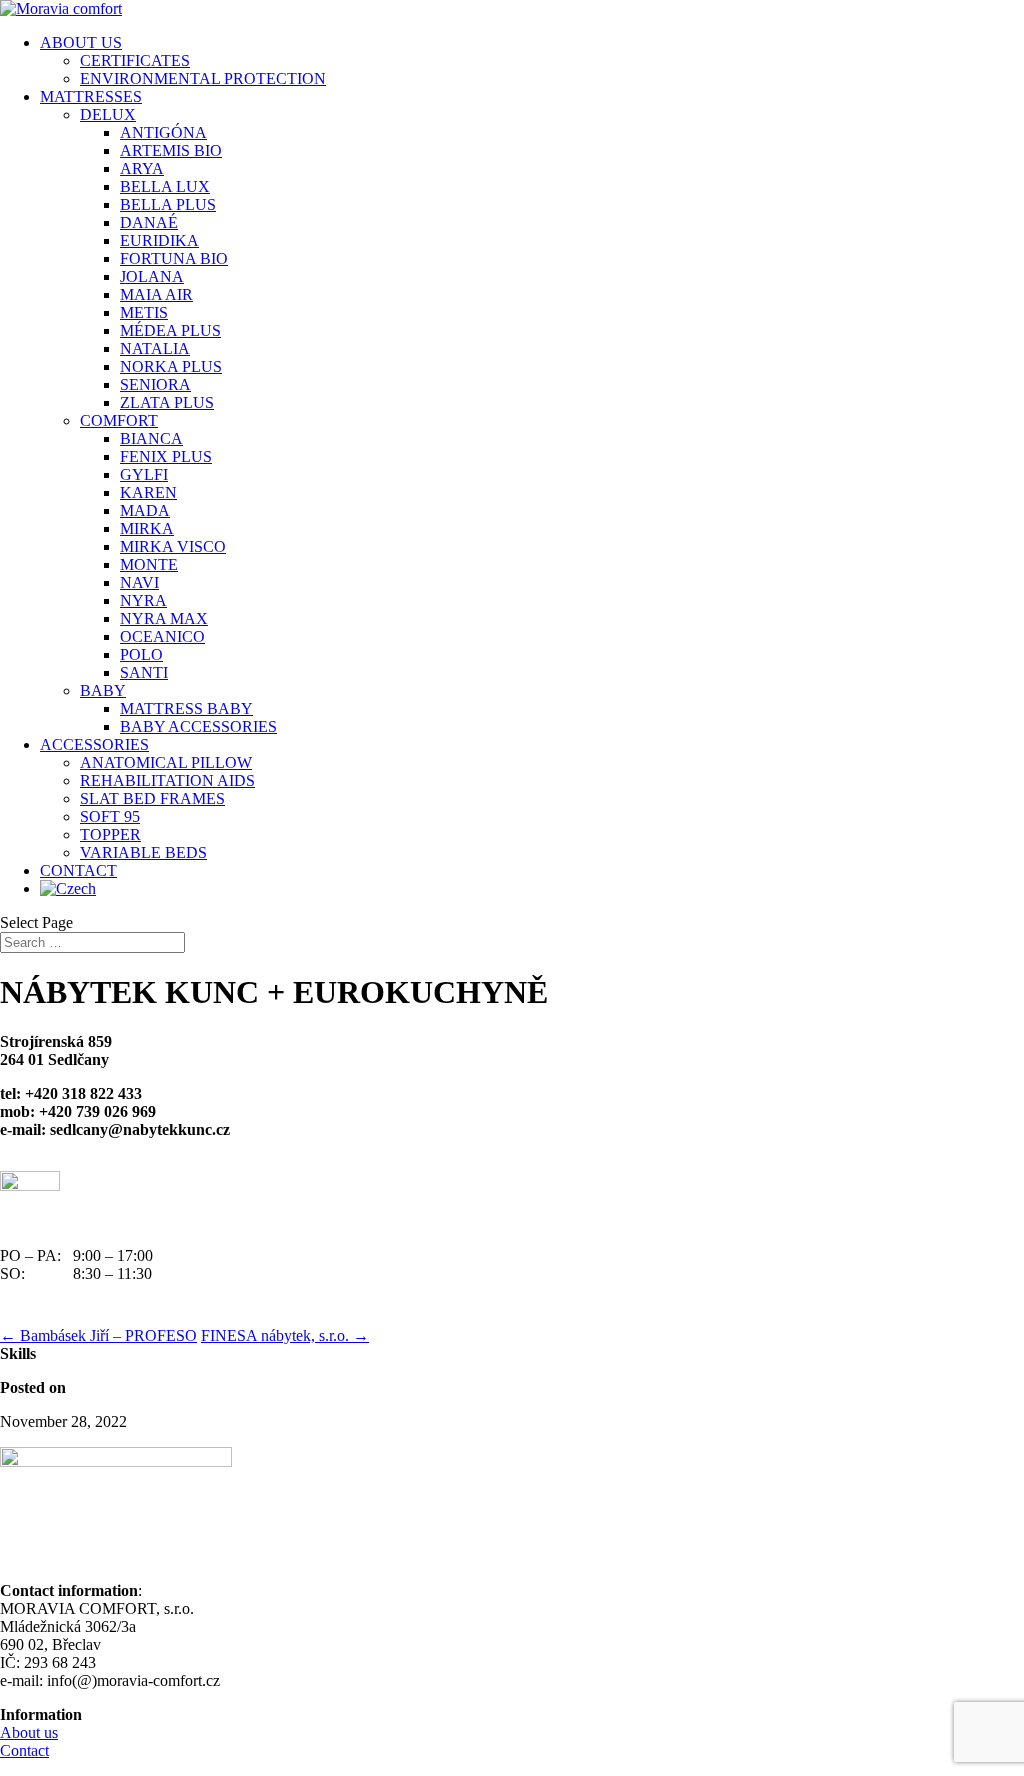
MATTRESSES (91, 96)
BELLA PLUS (168, 204)
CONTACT (78, 870)
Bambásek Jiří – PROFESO (98, 1335)
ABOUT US (81, 42)
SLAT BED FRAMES (152, 798)
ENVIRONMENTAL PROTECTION (203, 78)
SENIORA (155, 384)
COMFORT (119, 420)
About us (29, 1732)
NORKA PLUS (171, 366)
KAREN (148, 492)
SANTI (144, 672)
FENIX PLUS (166, 456)
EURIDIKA (159, 240)
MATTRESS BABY (186, 708)
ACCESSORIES (94, 744)
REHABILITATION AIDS (167, 780)
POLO (141, 654)
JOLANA (152, 276)
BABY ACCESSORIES (198, 726)
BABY (103, 690)
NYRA (143, 600)
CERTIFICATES (135, 60)
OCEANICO (162, 636)
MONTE (149, 564)
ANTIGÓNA (163, 132)
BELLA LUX (165, 186)
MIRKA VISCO (173, 546)
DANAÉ (149, 222)
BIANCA (151, 438)
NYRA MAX (164, 618)
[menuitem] (532, 889)
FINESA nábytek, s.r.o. (285, 1335)
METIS (144, 312)
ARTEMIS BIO (171, 150)
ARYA (142, 168)
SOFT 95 (110, 816)
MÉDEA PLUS (170, 330)
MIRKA (147, 528)
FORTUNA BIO (174, 258)
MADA (145, 510)
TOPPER (110, 834)
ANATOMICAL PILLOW (166, 762)
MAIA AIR (156, 294)
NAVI (139, 582)
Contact (24, 1750)
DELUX (108, 114)
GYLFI (144, 474)
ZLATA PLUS (167, 402)
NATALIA (155, 348)
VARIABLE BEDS (143, 852)
